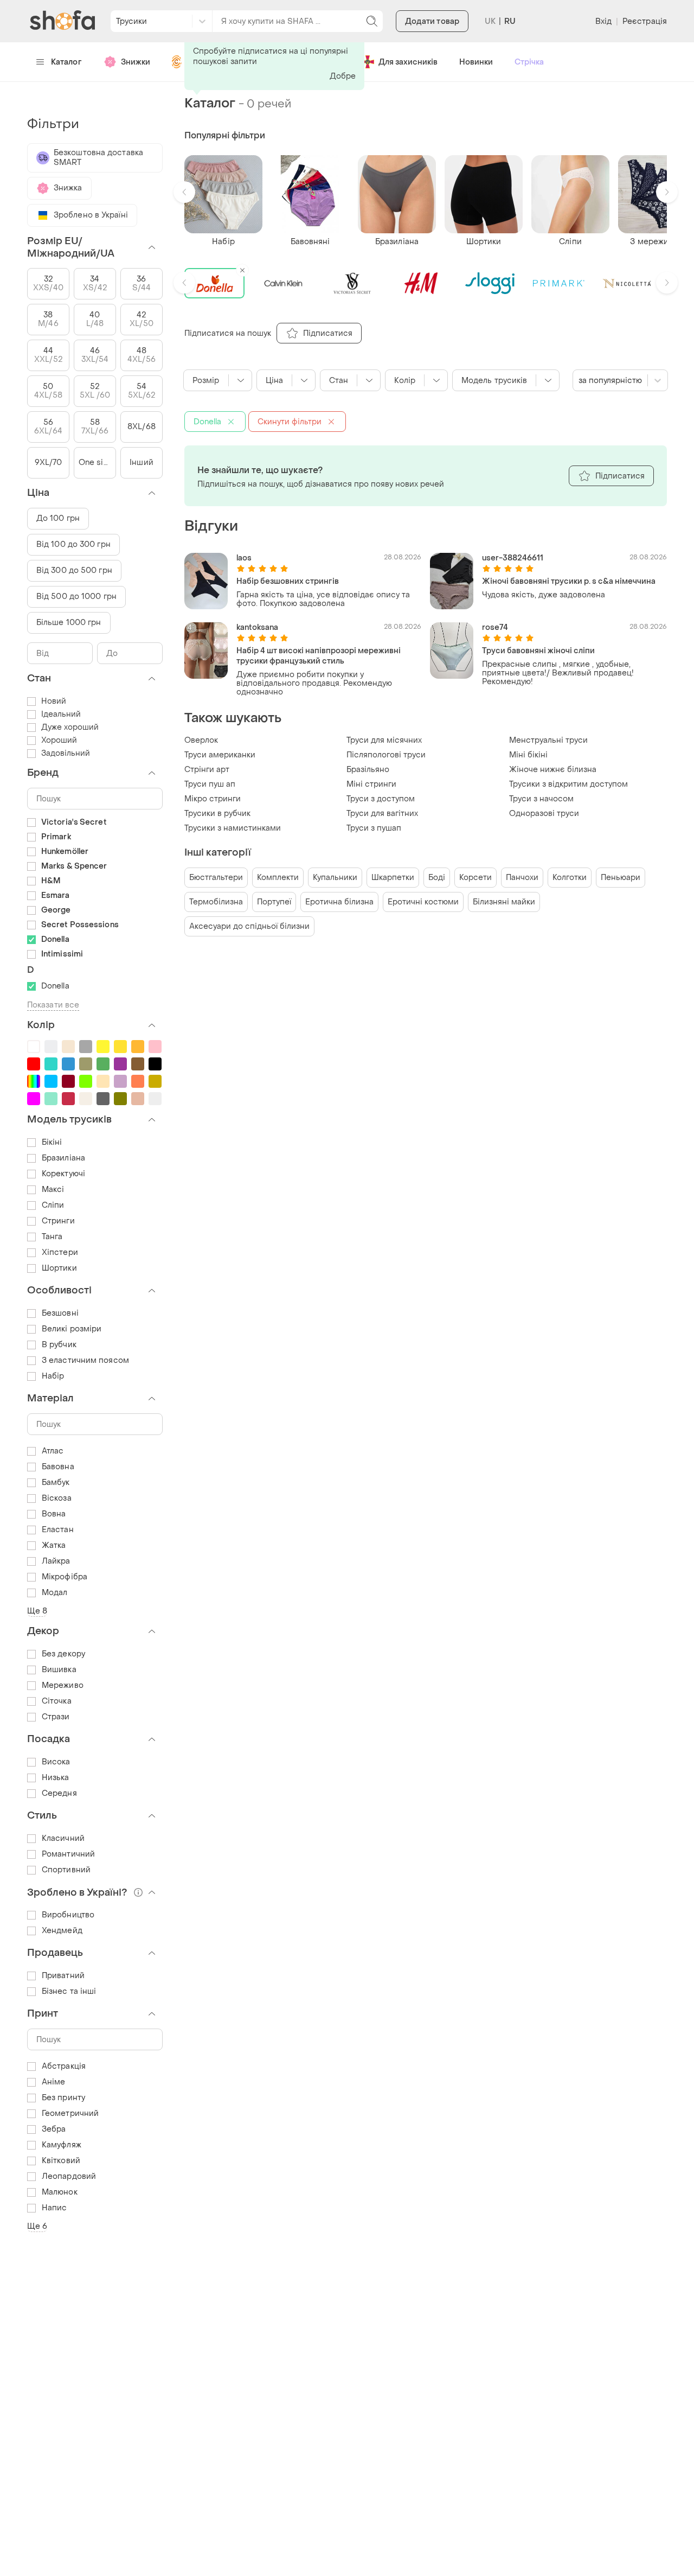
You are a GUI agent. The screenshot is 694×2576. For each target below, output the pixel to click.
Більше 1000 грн (69, 623)
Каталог (66, 62)
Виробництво (68, 1915)
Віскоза (57, 1498)
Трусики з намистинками (233, 828)
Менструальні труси (548, 740)
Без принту (63, 2098)
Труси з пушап (374, 828)
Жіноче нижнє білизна (553, 770)
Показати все (53, 1005)
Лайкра (56, 1561)
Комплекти (278, 878)
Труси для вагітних (382, 814)
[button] (184, 192)
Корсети (475, 878)
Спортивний (66, 1870)
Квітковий (61, 2161)
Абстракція (64, 2066)
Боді (437, 878)
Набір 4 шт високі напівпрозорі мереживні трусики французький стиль (319, 656)
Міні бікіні (528, 755)
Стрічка (529, 62)
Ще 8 (37, 1611)
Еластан (58, 1530)
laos (244, 558)
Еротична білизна (339, 902)
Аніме (54, 2082)
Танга (52, 1237)
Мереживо (63, 1685)
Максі (53, 1190)
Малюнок (60, 2192)
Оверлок (201, 740)
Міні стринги (371, 784)
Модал (55, 1593)
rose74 (495, 627)
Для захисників (408, 62)
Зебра (54, 2129)
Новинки (476, 62)
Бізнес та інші (69, 1991)
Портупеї (274, 902)
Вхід (603, 21)
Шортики (59, 1268)
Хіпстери (60, 1252)
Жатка (54, 1545)
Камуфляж (62, 2145)
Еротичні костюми (423, 902)
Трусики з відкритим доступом (568, 784)
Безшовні (60, 1313)
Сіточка (57, 1701)
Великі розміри (72, 1329)
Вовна (54, 1514)
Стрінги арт (207, 770)
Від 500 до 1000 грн (76, 597)
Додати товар (432, 21)
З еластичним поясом (85, 1360)
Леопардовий (69, 2176)
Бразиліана (63, 1158)
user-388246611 (513, 558)
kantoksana (257, 627)
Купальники (335, 878)
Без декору (63, 1654)
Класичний (63, 1838)
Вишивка (59, 1670)
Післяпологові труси (386, 755)
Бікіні (52, 1142)
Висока (56, 1762)
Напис (54, 2208)
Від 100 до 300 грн (73, 544)
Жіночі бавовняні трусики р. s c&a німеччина (569, 581)
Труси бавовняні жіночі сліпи (538, 651)
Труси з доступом (381, 799)
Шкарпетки (393, 878)
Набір (53, 1376)
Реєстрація (645, 21)
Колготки (570, 878)
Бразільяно (368, 770)
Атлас (53, 1451)
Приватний (63, 1976)
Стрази (56, 1717)
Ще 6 (37, 2226)
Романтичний (68, 1854)
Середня (59, 1793)
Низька (56, 1778)
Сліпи (53, 1205)
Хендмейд (62, 1931)
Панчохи (522, 878)
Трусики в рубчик (217, 814)
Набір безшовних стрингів (288, 581)
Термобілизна (216, 902)
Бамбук (56, 1483)
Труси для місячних (384, 740)
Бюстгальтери (216, 878)
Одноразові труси (544, 814)
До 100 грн (58, 518)
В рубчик (59, 1345)
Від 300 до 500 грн (74, 570)
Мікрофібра (65, 1577)
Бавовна (58, 1467)
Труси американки (220, 755)
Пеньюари (621, 878)
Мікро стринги (213, 799)
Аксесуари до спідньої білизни (249, 926)
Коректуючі (63, 1174)
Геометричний (70, 2113)
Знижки (136, 62)
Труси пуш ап (210, 784)
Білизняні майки (504, 902)
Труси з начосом (541, 799)
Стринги (58, 1221)
